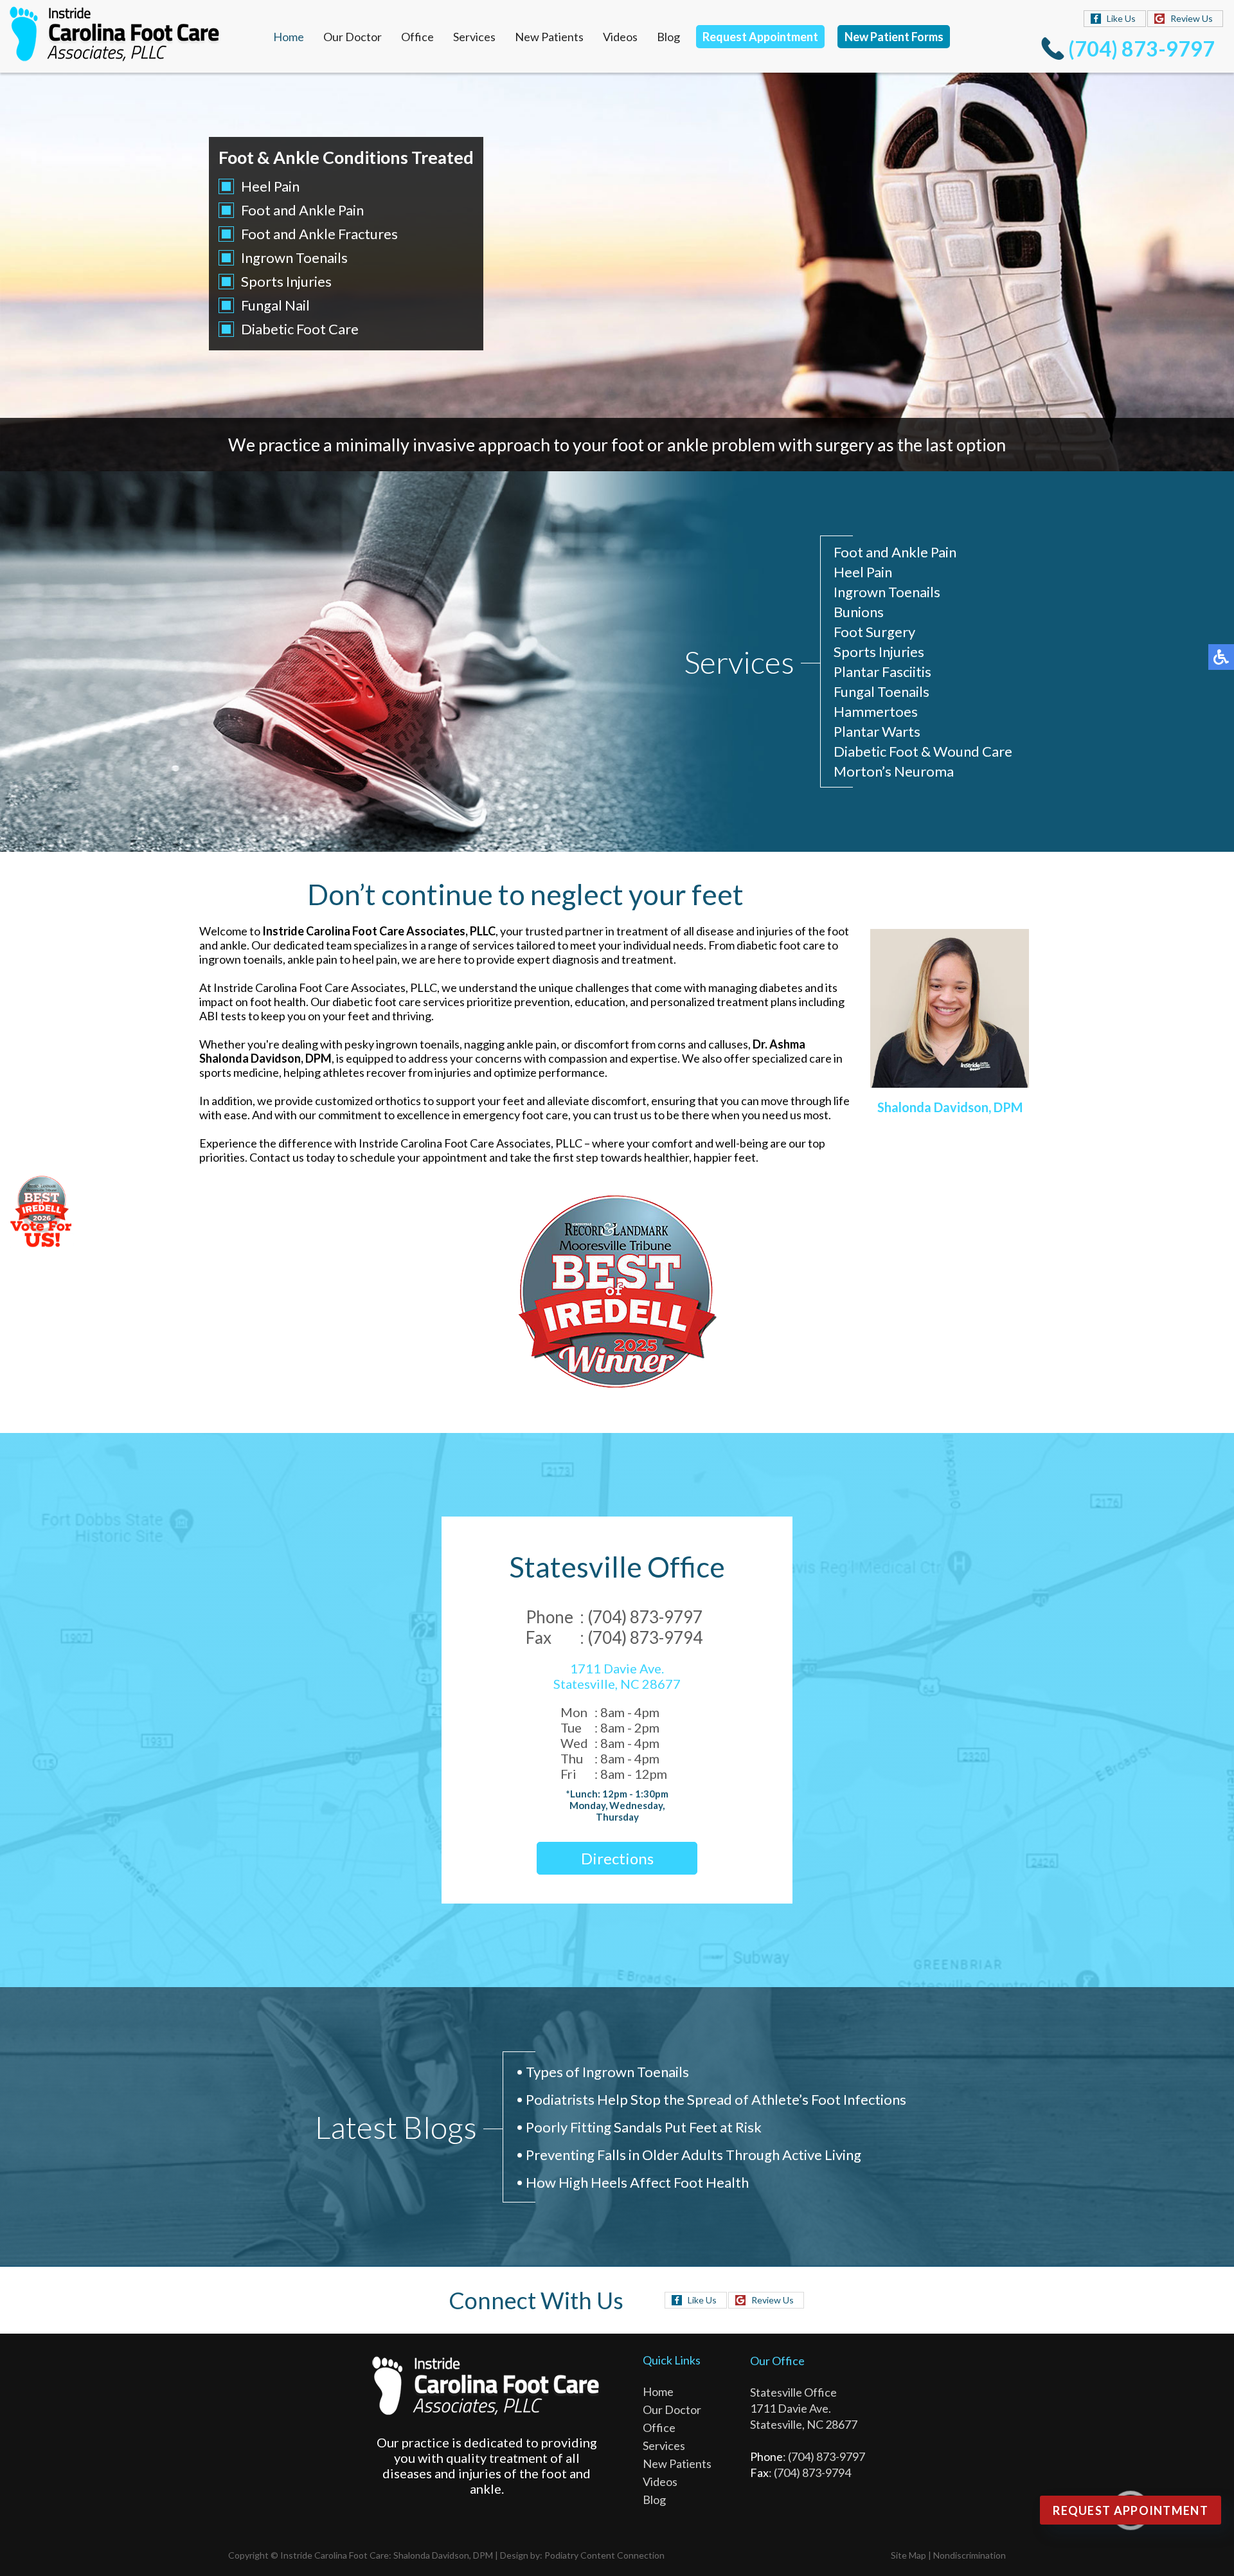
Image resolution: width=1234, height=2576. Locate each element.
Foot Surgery (874, 632)
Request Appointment (760, 37)
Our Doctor (353, 37)
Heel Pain (270, 186)
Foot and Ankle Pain (302, 210)
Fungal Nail (275, 305)
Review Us (1192, 18)
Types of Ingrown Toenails (607, 2072)
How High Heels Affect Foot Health (637, 2182)
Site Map (908, 2555)
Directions (617, 1858)
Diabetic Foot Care (300, 329)
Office (417, 37)
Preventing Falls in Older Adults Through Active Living (693, 2155)
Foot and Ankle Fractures (319, 234)
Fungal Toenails (881, 691)
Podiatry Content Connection (604, 2555)
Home (289, 37)
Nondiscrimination (970, 2555)
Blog (668, 37)
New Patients (549, 37)
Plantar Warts (877, 731)
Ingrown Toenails (294, 257)
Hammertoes (876, 711)
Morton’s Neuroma (894, 771)
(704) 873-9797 (1141, 49)
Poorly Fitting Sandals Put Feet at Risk (644, 2127)
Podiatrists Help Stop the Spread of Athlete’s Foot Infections (716, 2099)
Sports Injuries (286, 281)
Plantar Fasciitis (882, 671)
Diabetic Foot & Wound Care (923, 751)
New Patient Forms (894, 37)
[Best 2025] (617, 1292)
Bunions (859, 612)
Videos (620, 37)
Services (474, 37)
